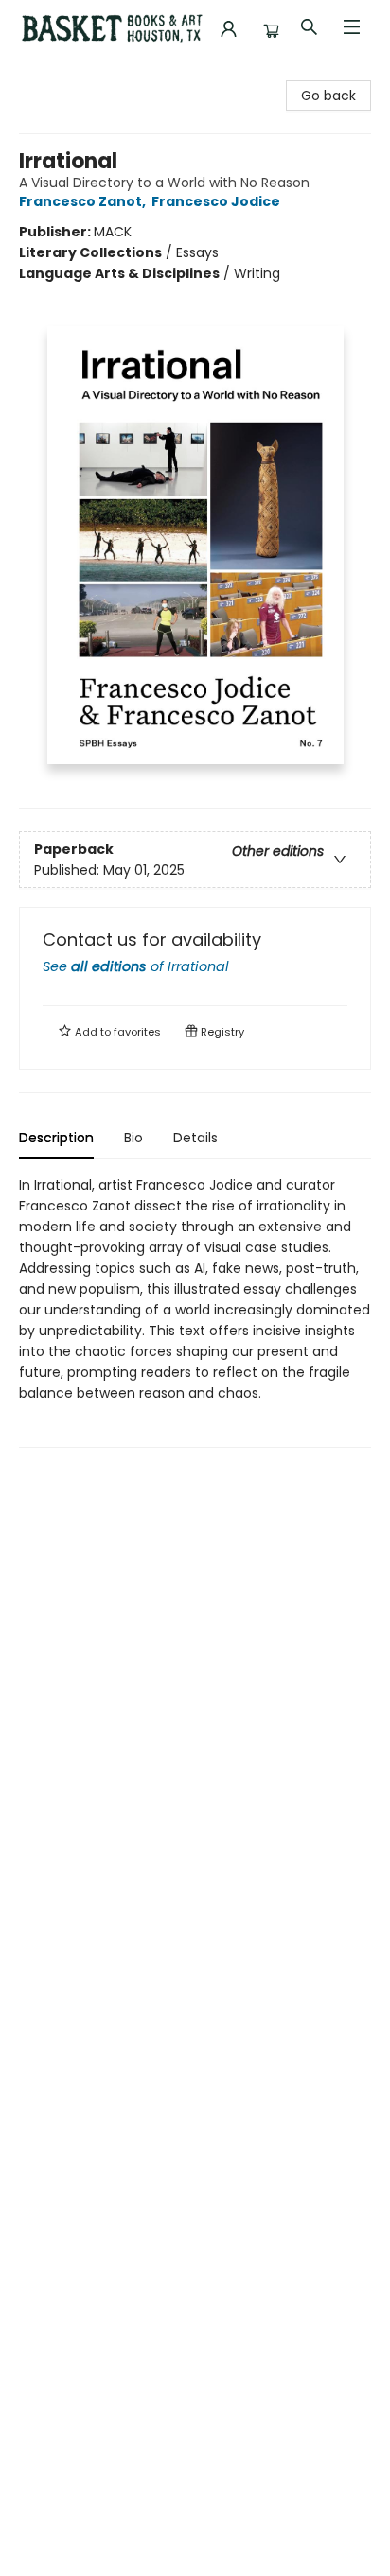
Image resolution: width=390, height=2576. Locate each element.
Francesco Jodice (216, 201)
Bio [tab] (133, 1138)
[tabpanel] (195, 1311)
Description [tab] (56, 1138)
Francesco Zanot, (84, 201)
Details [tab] (195, 1138)
